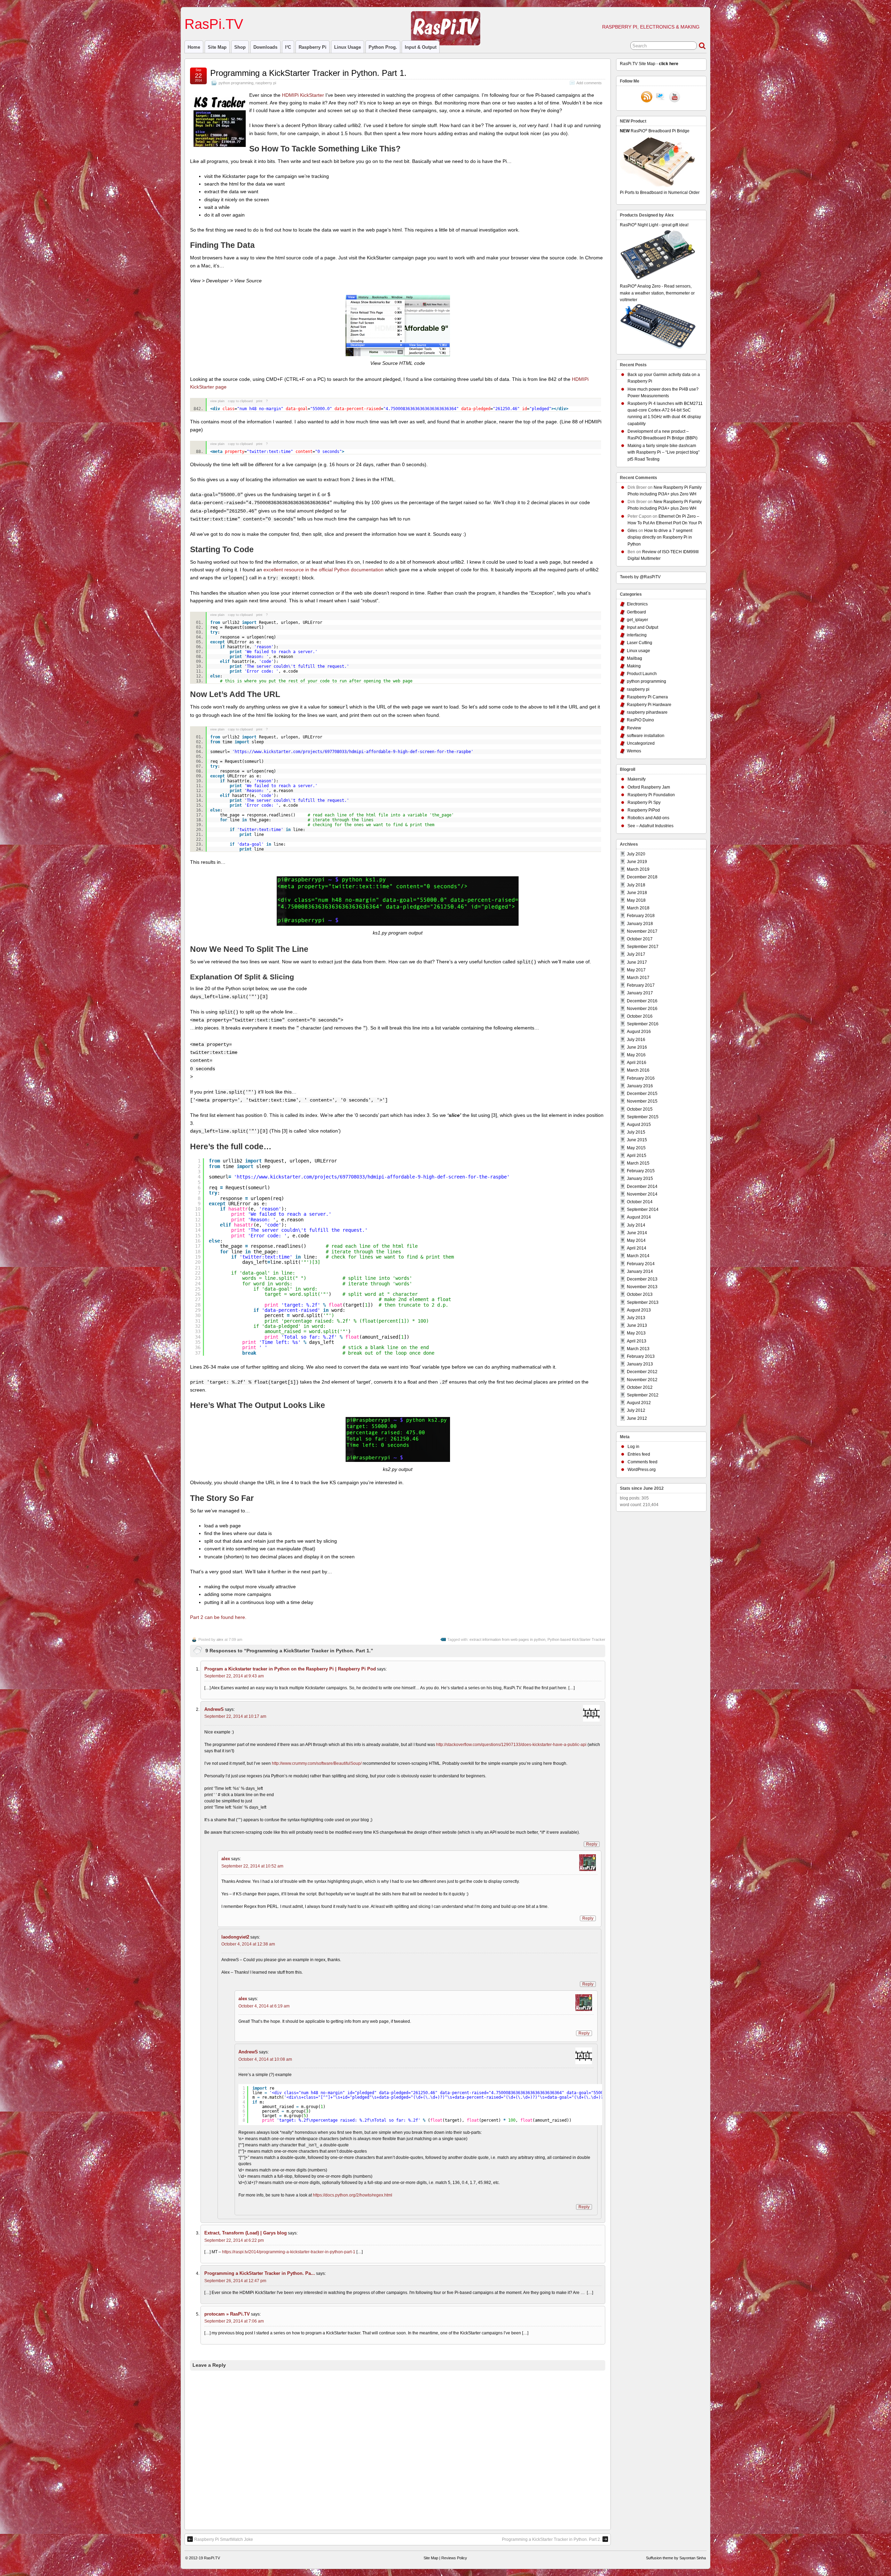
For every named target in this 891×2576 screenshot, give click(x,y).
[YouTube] (675, 97)
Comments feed (642, 1462)
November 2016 (642, 1009)
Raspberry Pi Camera (647, 697)
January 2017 (640, 993)
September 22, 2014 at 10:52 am (252, 1866)
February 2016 (641, 1078)
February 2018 (641, 916)
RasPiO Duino (640, 720)
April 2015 (637, 1156)
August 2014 (639, 1217)
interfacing (637, 635)
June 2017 (637, 962)
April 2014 (637, 1248)
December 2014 (642, 1187)
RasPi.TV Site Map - (649, 64)
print (259, 401)
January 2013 (640, 1364)
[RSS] (647, 97)
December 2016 (642, 1001)
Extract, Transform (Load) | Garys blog (246, 2233)
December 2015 (642, 1094)
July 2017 (636, 954)
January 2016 (640, 1086)
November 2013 (642, 1287)
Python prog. (383, 47)
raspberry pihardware (647, 712)
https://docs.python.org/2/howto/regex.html (353, 2195)
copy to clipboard (240, 401)
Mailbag (634, 658)
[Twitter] (661, 97)
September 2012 (643, 1395)
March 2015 (638, 1163)
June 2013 (637, 1325)
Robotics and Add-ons (648, 818)
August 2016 (639, 1032)
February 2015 (641, 1171)
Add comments (589, 83)
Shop (240, 47)
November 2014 (642, 1194)
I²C (288, 47)
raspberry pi (313, 47)
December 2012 (642, 1372)
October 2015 (640, 1109)
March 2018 (638, 908)
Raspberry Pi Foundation (651, 795)
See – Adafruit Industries (650, 826)
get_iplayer (637, 620)
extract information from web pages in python (507, 1639)
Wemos (634, 751)
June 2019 (637, 862)
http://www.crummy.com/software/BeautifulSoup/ (317, 1763)
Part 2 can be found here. (218, 1617)
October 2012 (640, 1387)
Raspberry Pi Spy (644, 802)
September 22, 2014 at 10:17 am (235, 1716)
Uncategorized (641, 743)
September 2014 (643, 1209)
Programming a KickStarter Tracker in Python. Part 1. (308, 73)
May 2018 (636, 900)
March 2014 (638, 1256)
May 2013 (636, 1333)
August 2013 (639, 1310)
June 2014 (637, 1233)
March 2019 (638, 869)
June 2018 (637, 893)
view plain (217, 401)
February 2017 (641, 985)
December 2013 (642, 1279)
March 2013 (638, 1349)
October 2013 (640, 1294)
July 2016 (636, 1040)
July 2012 (636, 1410)
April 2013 (637, 1341)
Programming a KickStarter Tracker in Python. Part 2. (551, 2539)
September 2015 (643, 1117)
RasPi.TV (214, 24)
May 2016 (636, 1055)
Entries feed (639, 1454)
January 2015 (640, 1179)
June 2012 (637, 1418)
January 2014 (640, 1271)
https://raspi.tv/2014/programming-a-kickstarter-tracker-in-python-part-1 (289, 2252)
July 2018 (636, 885)
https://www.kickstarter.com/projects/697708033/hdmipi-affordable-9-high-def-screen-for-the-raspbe (372, 1177)
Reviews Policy (454, 2558)
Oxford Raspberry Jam (649, 787)
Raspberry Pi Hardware (649, 705)
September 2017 (643, 947)
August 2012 (639, 1403)
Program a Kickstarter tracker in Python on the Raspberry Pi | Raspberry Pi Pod (290, 1669)
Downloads (265, 47)
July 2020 (636, 854)
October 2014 (640, 1202)
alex (220, 1639)
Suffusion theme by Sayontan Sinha (676, 2558)
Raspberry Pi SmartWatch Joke (224, 2539)
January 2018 (640, 924)
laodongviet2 (235, 1937)
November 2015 (642, 1101)
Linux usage (348, 47)
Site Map (217, 47)
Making (634, 666)
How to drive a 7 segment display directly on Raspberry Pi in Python (660, 537)
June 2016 (637, 1047)
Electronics (637, 604)
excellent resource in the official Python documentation (324, 570)
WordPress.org (642, 1470)
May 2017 (636, 970)
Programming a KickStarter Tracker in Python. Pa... (260, 2273)
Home (194, 47)
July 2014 (636, 1225)
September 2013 (643, 1302)
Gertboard (636, 612)
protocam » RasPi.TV (227, 2314)
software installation (646, 736)
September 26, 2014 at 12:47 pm (235, 2281)
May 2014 (636, 1240)
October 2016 (640, 1016)
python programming (236, 83)
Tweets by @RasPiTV (640, 577)
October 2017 (640, 939)
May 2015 (636, 1148)
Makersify (637, 779)
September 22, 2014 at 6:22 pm (234, 2240)
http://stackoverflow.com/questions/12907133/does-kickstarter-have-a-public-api (511, 1745)
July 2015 (636, 1132)
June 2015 (637, 1140)
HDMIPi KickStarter (303, 95)
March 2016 (638, 1070)
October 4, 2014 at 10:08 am (265, 2059)
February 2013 (641, 1356)
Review (634, 728)
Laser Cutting (640, 643)
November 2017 (642, 931)
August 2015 (639, 1125)
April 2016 (637, 1063)
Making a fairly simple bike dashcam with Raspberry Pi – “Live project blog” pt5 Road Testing (664, 452)
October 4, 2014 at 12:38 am (248, 1944)
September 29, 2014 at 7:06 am (234, 2321)
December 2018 (642, 877)
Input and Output (642, 627)
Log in (633, 1447)
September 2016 (643, 1024)
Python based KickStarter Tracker (576, 1639)
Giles (632, 531)
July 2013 (636, 1318)
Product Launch (642, 674)
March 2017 (638, 978)
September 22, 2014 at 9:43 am (234, 1676)
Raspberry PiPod (644, 810)
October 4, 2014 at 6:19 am (264, 2006)
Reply (592, 1844)
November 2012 (642, 1380)
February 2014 (641, 1264)
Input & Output (421, 47)
